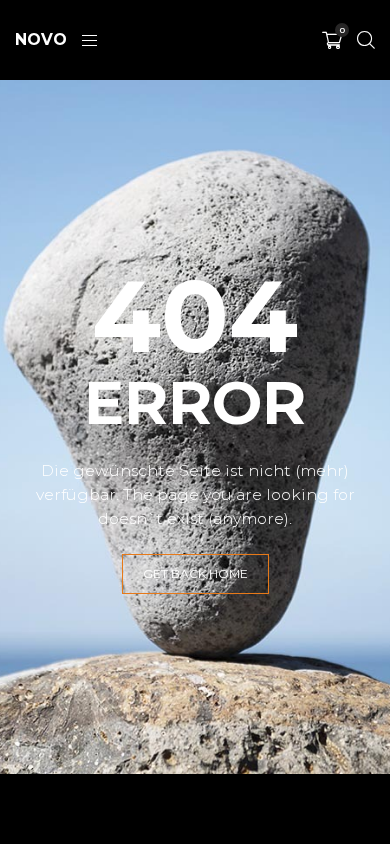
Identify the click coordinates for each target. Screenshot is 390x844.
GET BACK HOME (195, 573)
